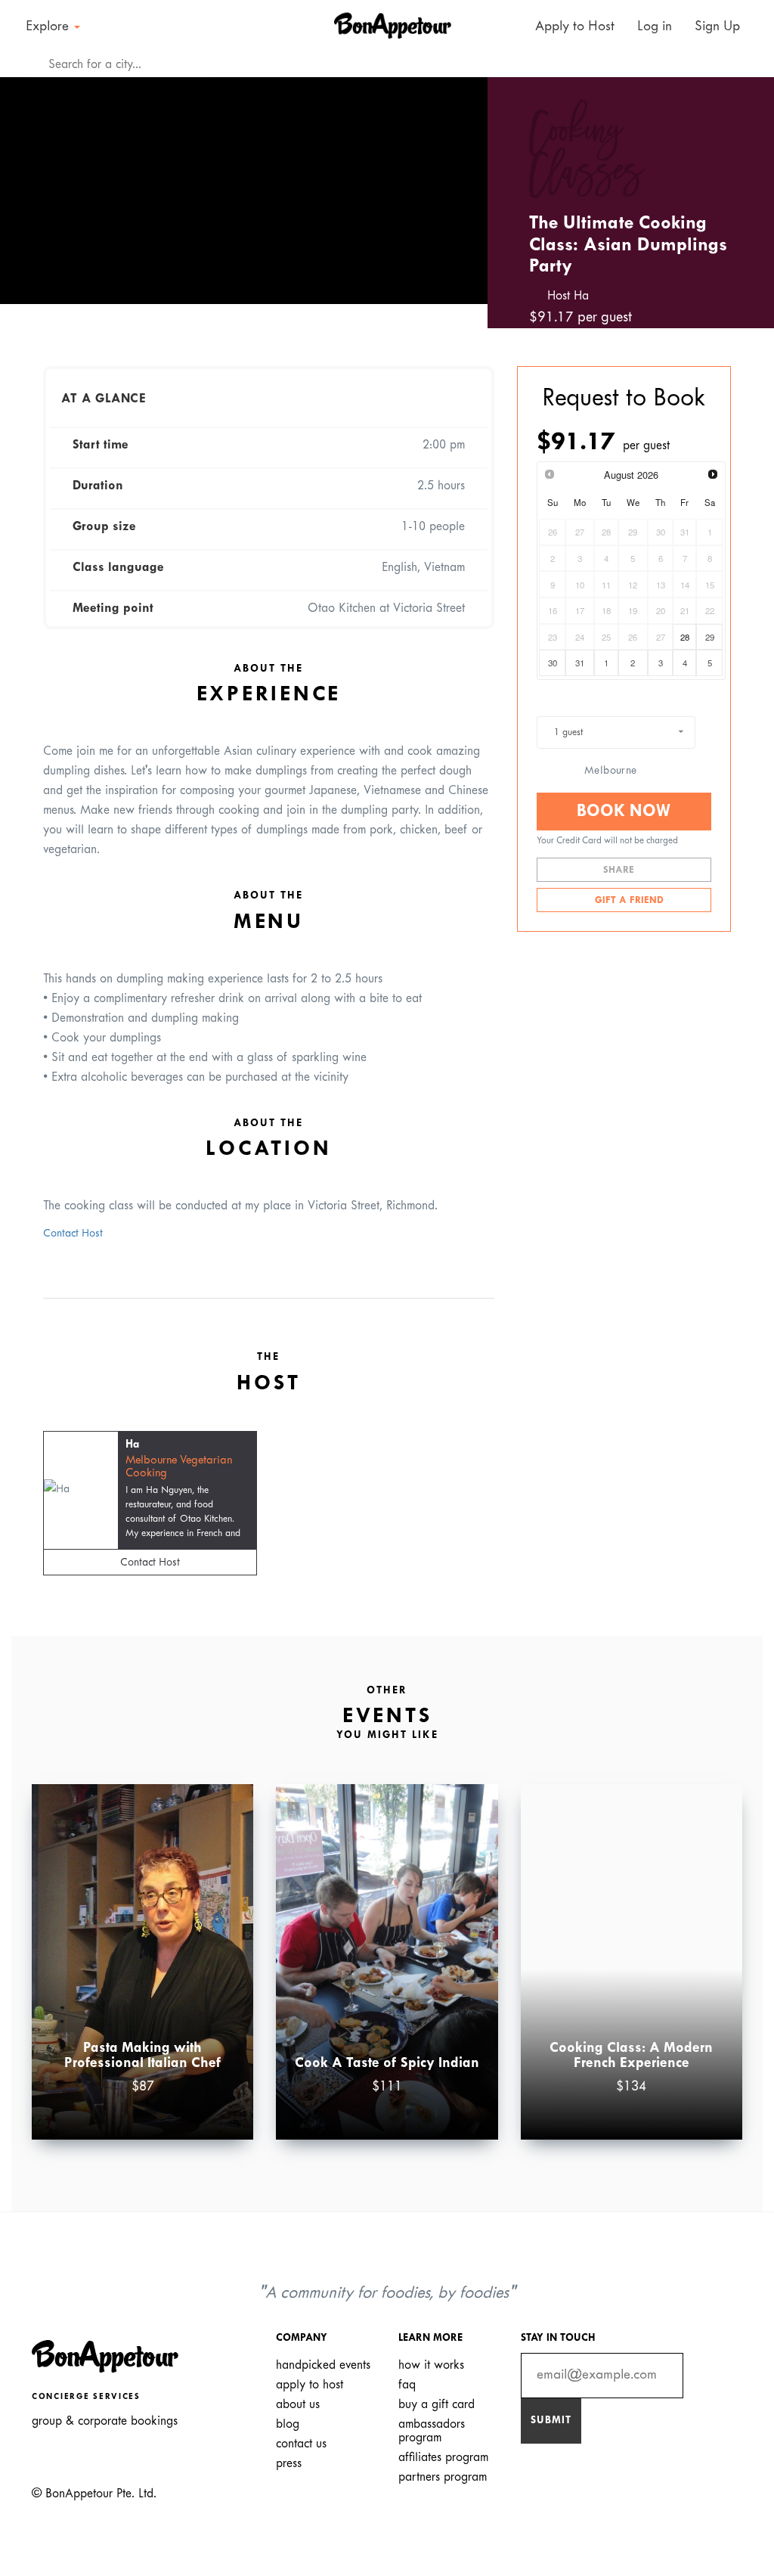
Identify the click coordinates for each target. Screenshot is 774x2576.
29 (710, 637)
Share (620, 871)
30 (553, 663)
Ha (132, 1445)
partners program (443, 2477)
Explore (49, 27)
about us (298, 2405)
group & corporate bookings (105, 2421)
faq (407, 2385)
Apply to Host (573, 27)
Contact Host (73, 1234)
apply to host (310, 2385)
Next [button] (454, 186)
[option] (244, 191)
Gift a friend (628, 901)
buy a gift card (437, 2405)
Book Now (624, 812)
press (289, 2464)
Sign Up (717, 27)
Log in (655, 27)
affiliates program (443, 2458)
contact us (301, 2444)
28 (685, 637)
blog (288, 2424)
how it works (431, 2365)
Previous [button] (33, 186)
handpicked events (323, 2365)
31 (580, 663)
